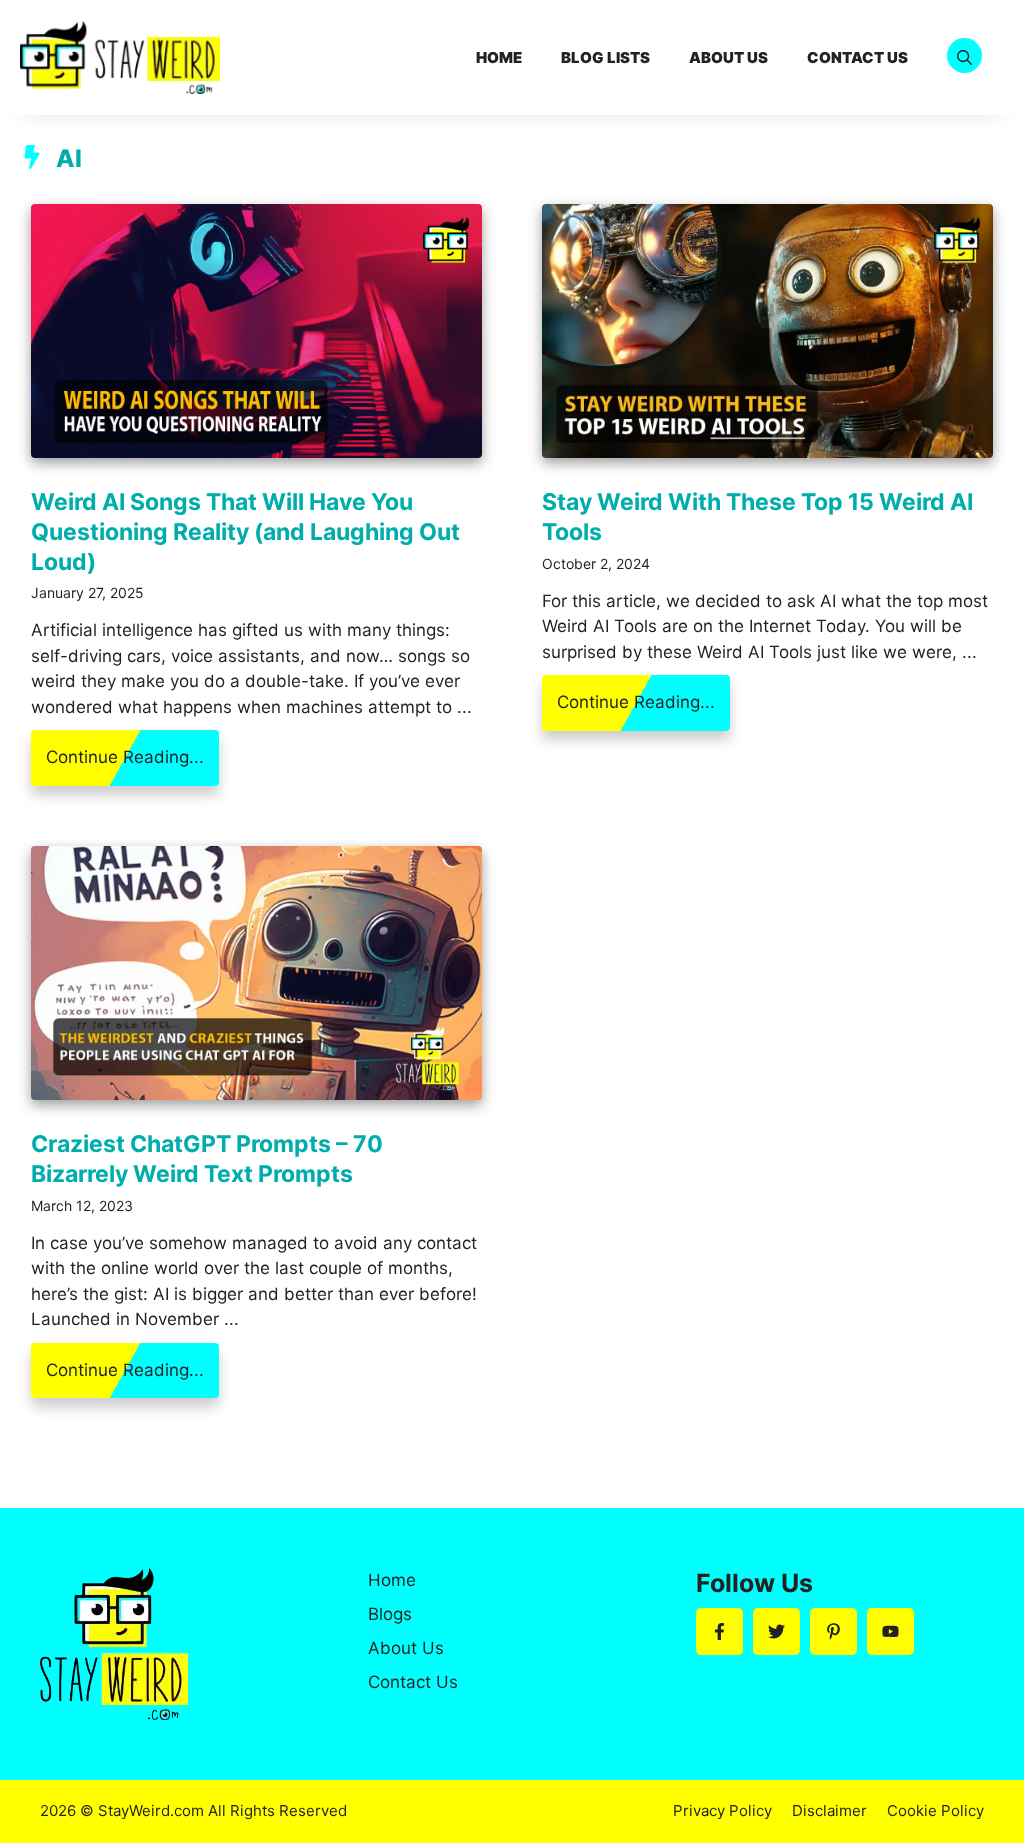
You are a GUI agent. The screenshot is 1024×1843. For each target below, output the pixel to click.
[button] (964, 57)
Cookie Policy (935, 1810)
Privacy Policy (722, 1810)
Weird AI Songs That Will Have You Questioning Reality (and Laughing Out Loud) (245, 532)
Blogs (390, 1614)
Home (499, 57)
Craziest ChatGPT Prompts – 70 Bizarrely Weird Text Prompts (207, 1159)
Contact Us (857, 57)
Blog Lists (605, 57)
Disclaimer (829, 1810)
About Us (728, 57)
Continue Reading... (125, 757)
